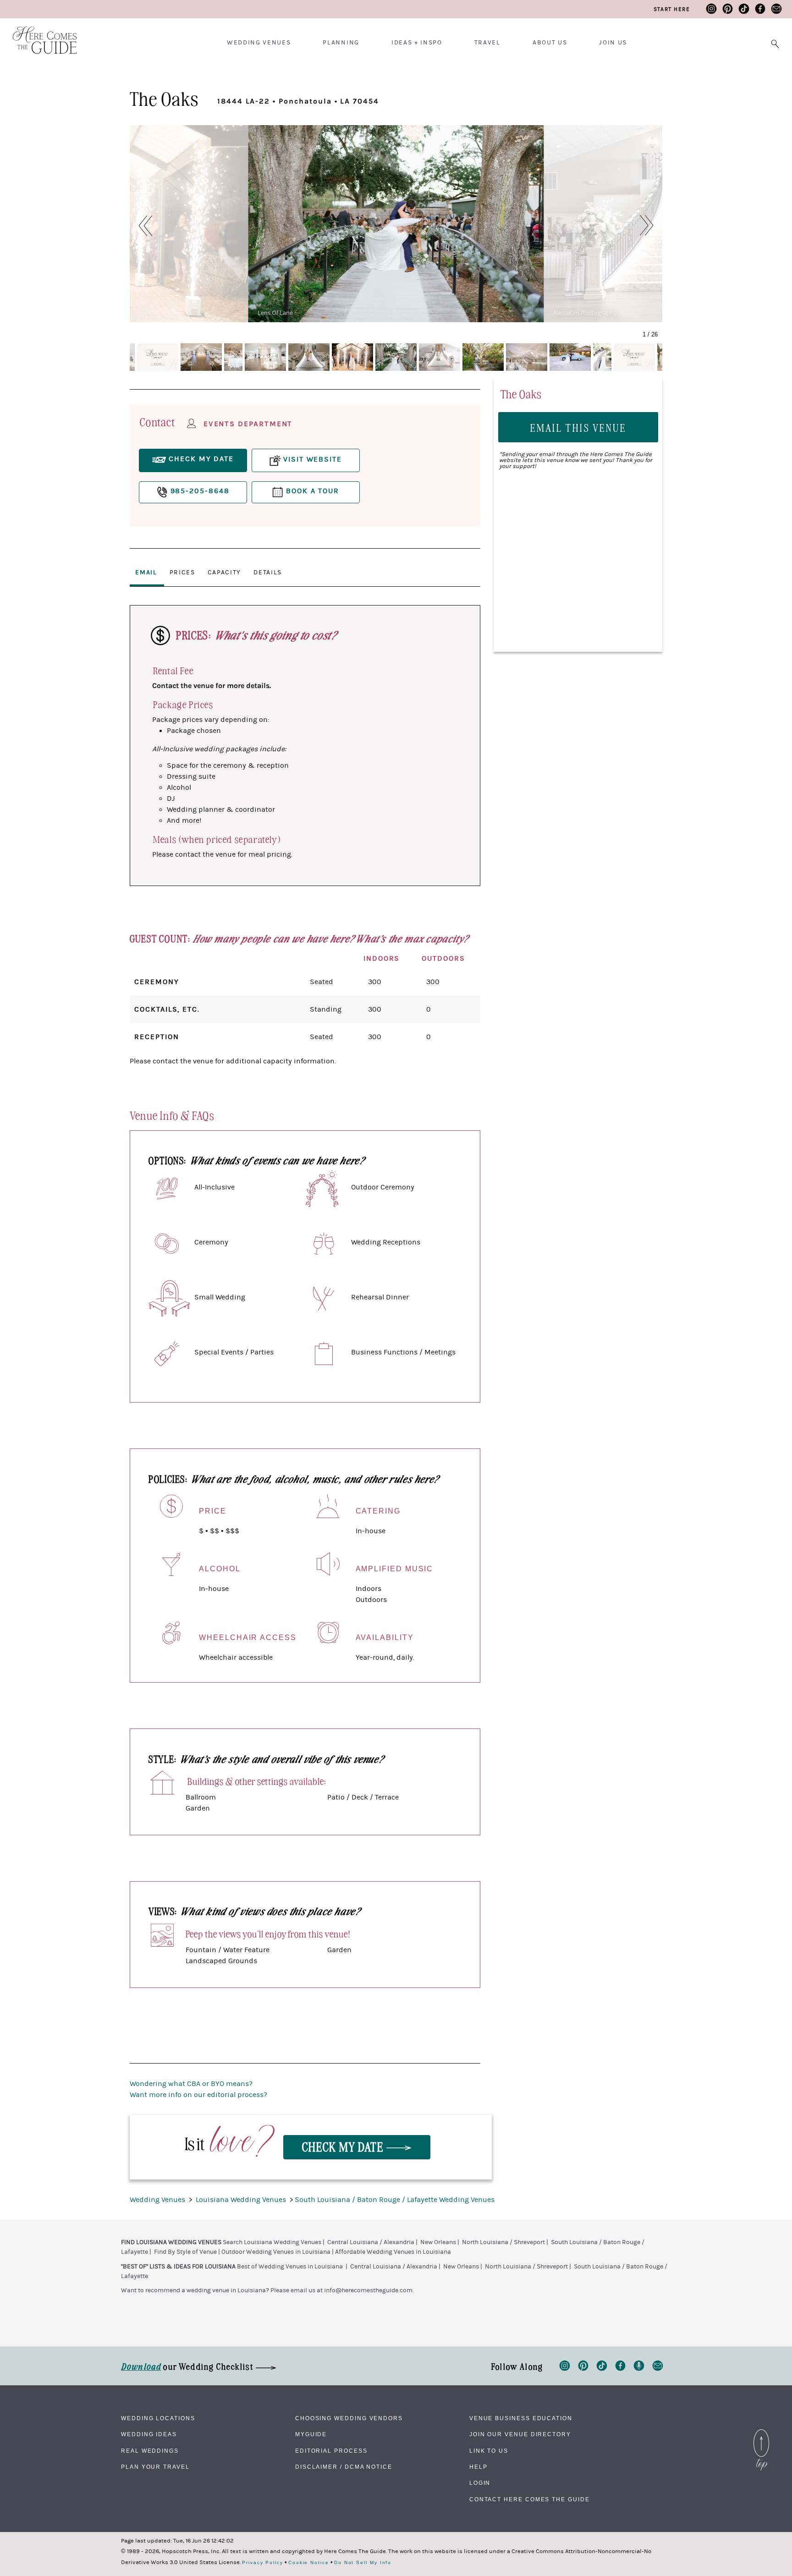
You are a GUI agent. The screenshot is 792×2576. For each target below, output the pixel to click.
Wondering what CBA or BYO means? (191, 2084)
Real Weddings (150, 2451)
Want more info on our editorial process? (198, 2095)
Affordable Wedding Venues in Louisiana (393, 2252)
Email (146, 572)
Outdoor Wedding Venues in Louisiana (276, 2252)
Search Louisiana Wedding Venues (272, 2242)
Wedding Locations (158, 2418)
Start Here (672, 9)
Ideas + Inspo (417, 43)
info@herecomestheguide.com (368, 2290)
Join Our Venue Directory (520, 2434)
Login (480, 2483)
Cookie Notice (309, 2563)
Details (268, 572)
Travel (487, 43)
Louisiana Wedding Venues (242, 2200)
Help (478, 2467)
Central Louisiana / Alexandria (371, 2242)
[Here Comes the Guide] (39, 34)
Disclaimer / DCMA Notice (344, 2467)
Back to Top (761, 2432)
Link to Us (489, 2451)
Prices (182, 572)
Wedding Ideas (149, 2434)
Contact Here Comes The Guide (530, 2499)
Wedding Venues (259, 43)
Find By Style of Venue (185, 2252)
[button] (140, 226)
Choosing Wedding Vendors (349, 2418)
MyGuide (311, 2434)
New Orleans (438, 2242)
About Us (550, 43)
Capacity (224, 572)
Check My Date (344, 2146)
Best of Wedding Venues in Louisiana (290, 2267)
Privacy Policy (263, 2563)
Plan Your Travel (155, 2467)
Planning (341, 43)
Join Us (613, 43)
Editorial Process (331, 2451)
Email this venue (578, 427)
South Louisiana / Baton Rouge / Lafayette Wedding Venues (395, 2200)
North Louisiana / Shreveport (503, 2242)
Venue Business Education (521, 2418)
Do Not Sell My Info (363, 2563)
